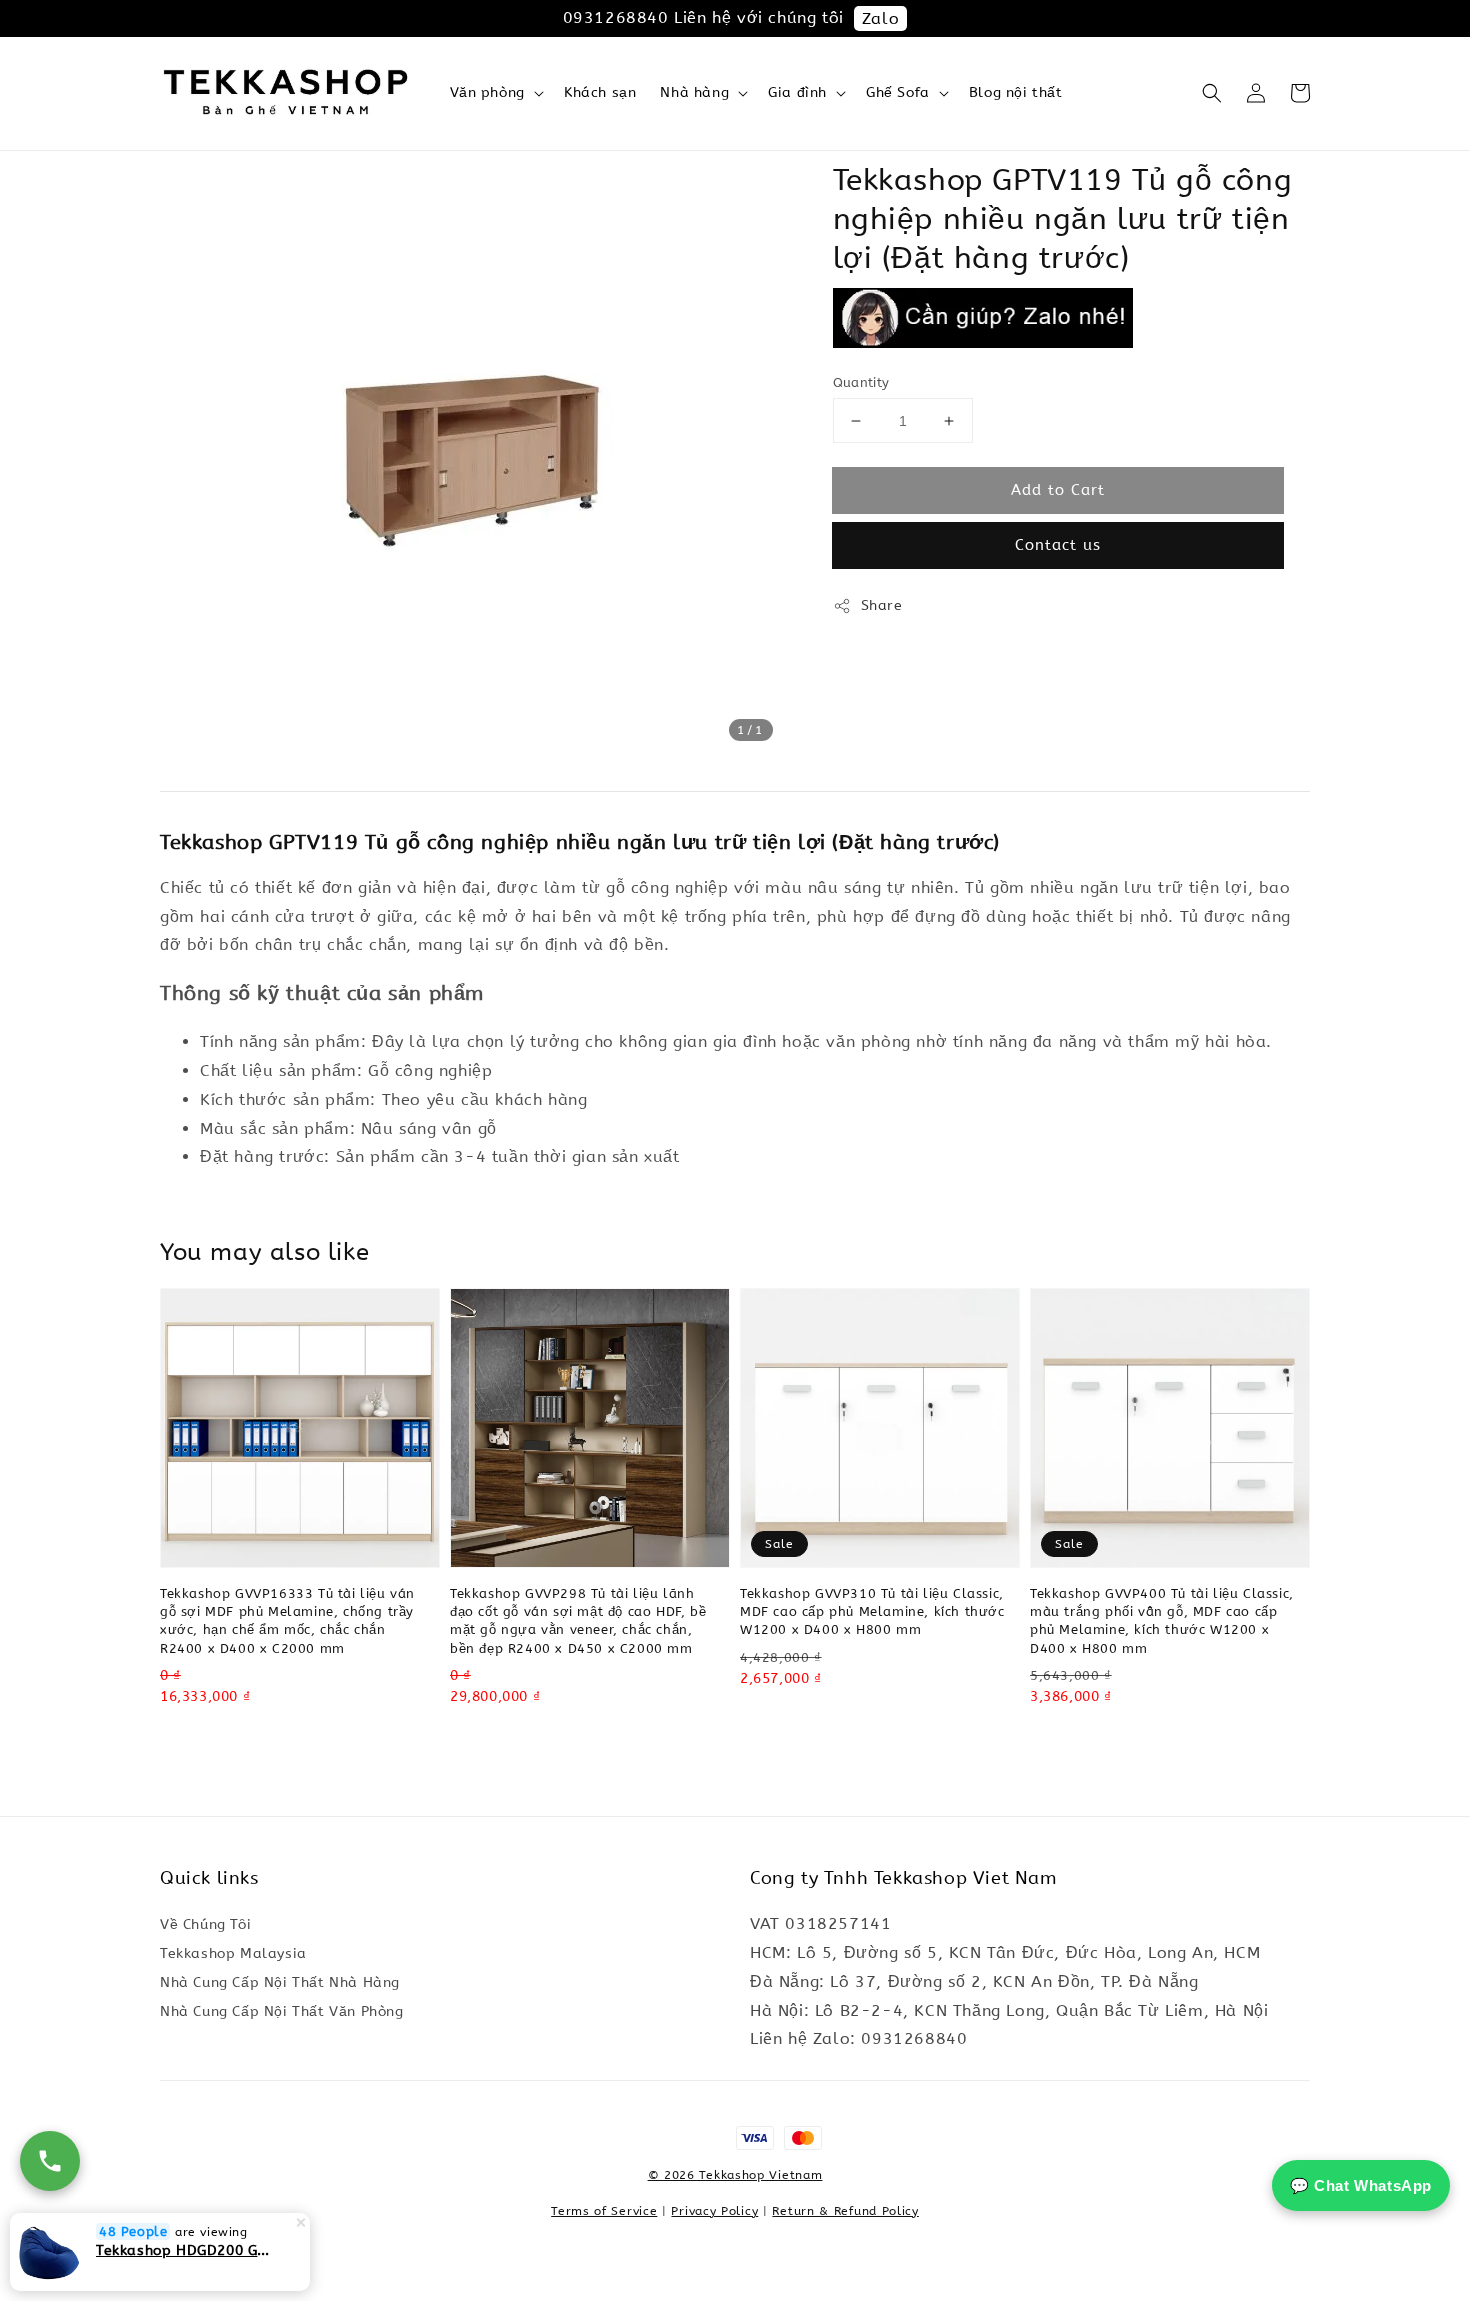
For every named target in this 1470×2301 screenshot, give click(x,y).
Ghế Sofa (898, 92)
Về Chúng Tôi (205, 1924)
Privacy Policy (714, 2211)
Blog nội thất (1016, 92)
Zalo (880, 18)
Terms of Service (604, 2211)
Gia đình (797, 92)
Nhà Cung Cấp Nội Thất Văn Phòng (282, 2011)
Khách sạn (600, 92)
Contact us (1058, 545)
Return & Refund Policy (845, 2211)
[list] (735, 2148)
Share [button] (882, 605)
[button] (1212, 93)
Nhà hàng (694, 92)
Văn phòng (487, 92)
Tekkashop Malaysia (233, 1953)
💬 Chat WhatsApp (1361, 2185)
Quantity (861, 382)
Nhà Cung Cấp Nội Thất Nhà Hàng (280, 1982)
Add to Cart (1058, 490)
